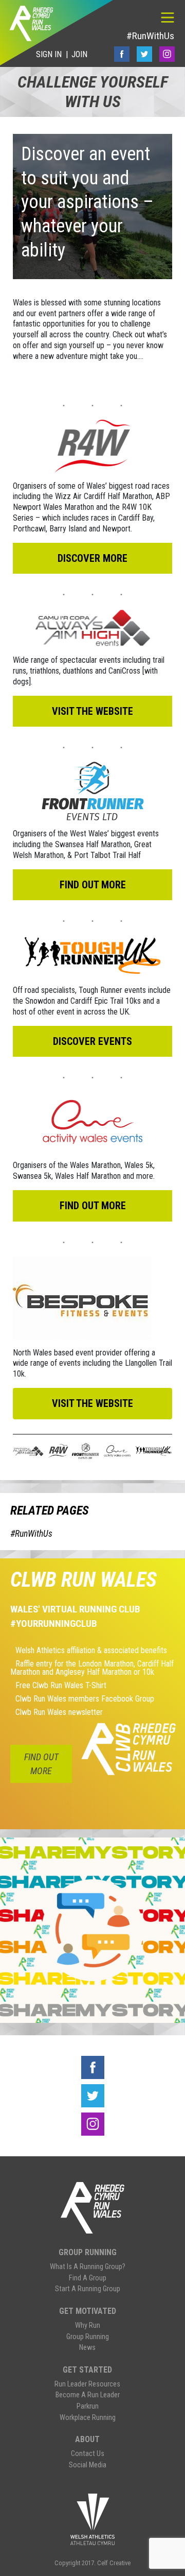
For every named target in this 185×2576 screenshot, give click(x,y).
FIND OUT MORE (41, 1764)
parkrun (88, 2406)
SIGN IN (49, 54)
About (87, 2439)
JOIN (79, 54)
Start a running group (88, 2289)
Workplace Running (88, 2418)
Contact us (88, 2454)
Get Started (87, 2370)
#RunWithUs (150, 36)
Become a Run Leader (88, 2395)
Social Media (88, 2465)
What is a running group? (88, 2267)
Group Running (88, 2252)
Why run (88, 2325)
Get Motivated (88, 2311)
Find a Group (88, 2278)
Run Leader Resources (87, 2384)
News (87, 2348)
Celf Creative (114, 2563)
